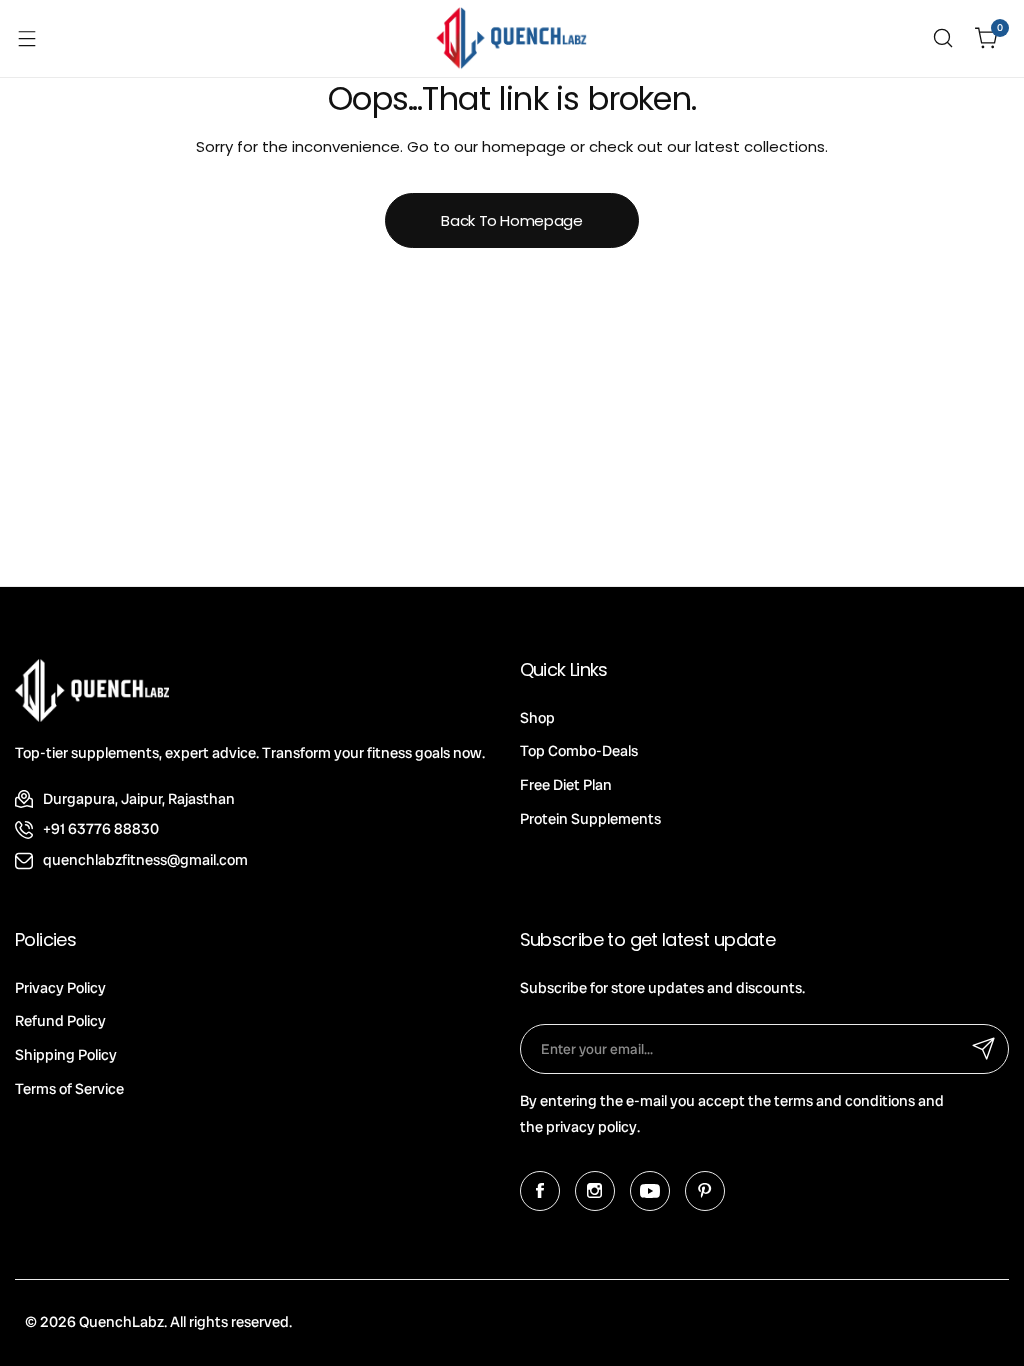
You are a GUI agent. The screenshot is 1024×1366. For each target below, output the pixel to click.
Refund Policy (60, 1021)
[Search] (943, 38)
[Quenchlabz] (512, 38)
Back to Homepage (511, 220)
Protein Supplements (590, 819)
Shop (537, 718)
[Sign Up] (984, 1049)
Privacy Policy (60, 988)
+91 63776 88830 (101, 829)
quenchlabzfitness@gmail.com (145, 860)
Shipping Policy (66, 1055)
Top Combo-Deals (579, 751)
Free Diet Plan (566, 785)
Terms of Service (69, 1089)
